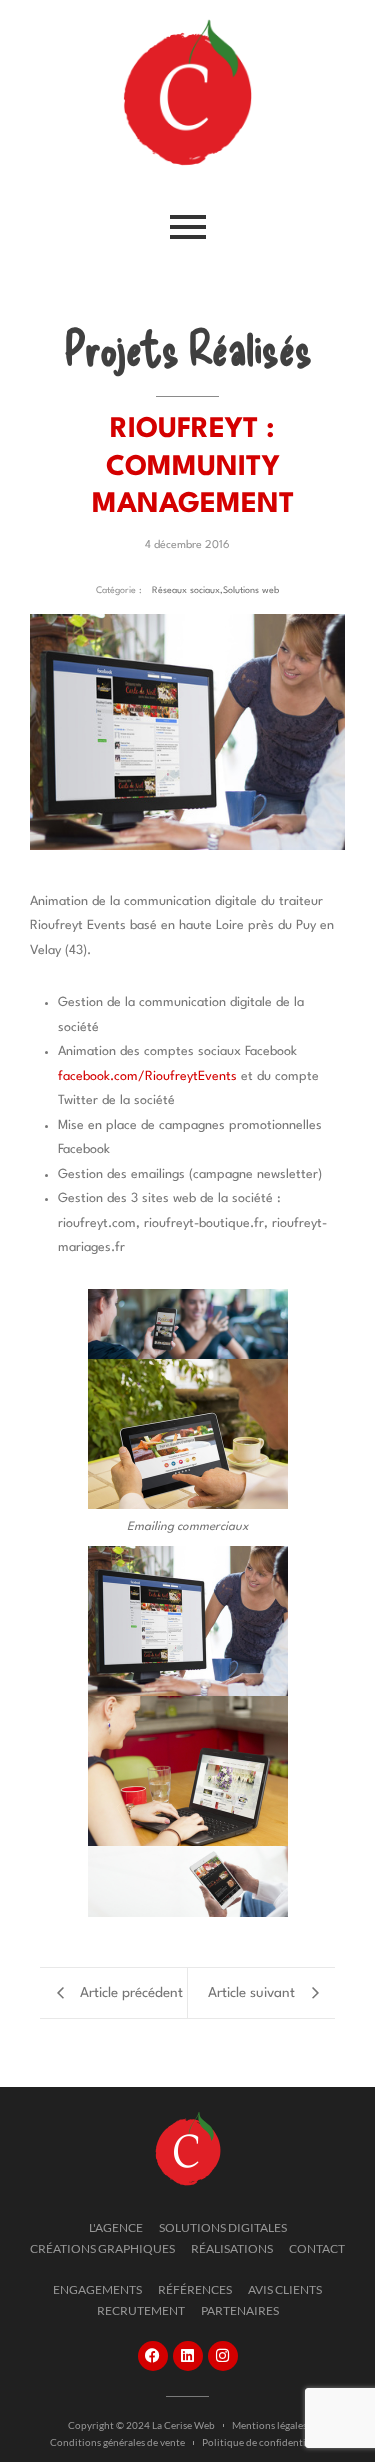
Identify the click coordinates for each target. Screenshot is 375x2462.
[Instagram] (223, 2356)
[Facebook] (153, 2356)
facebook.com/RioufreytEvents (147, 1076)
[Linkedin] (188, 2356)
